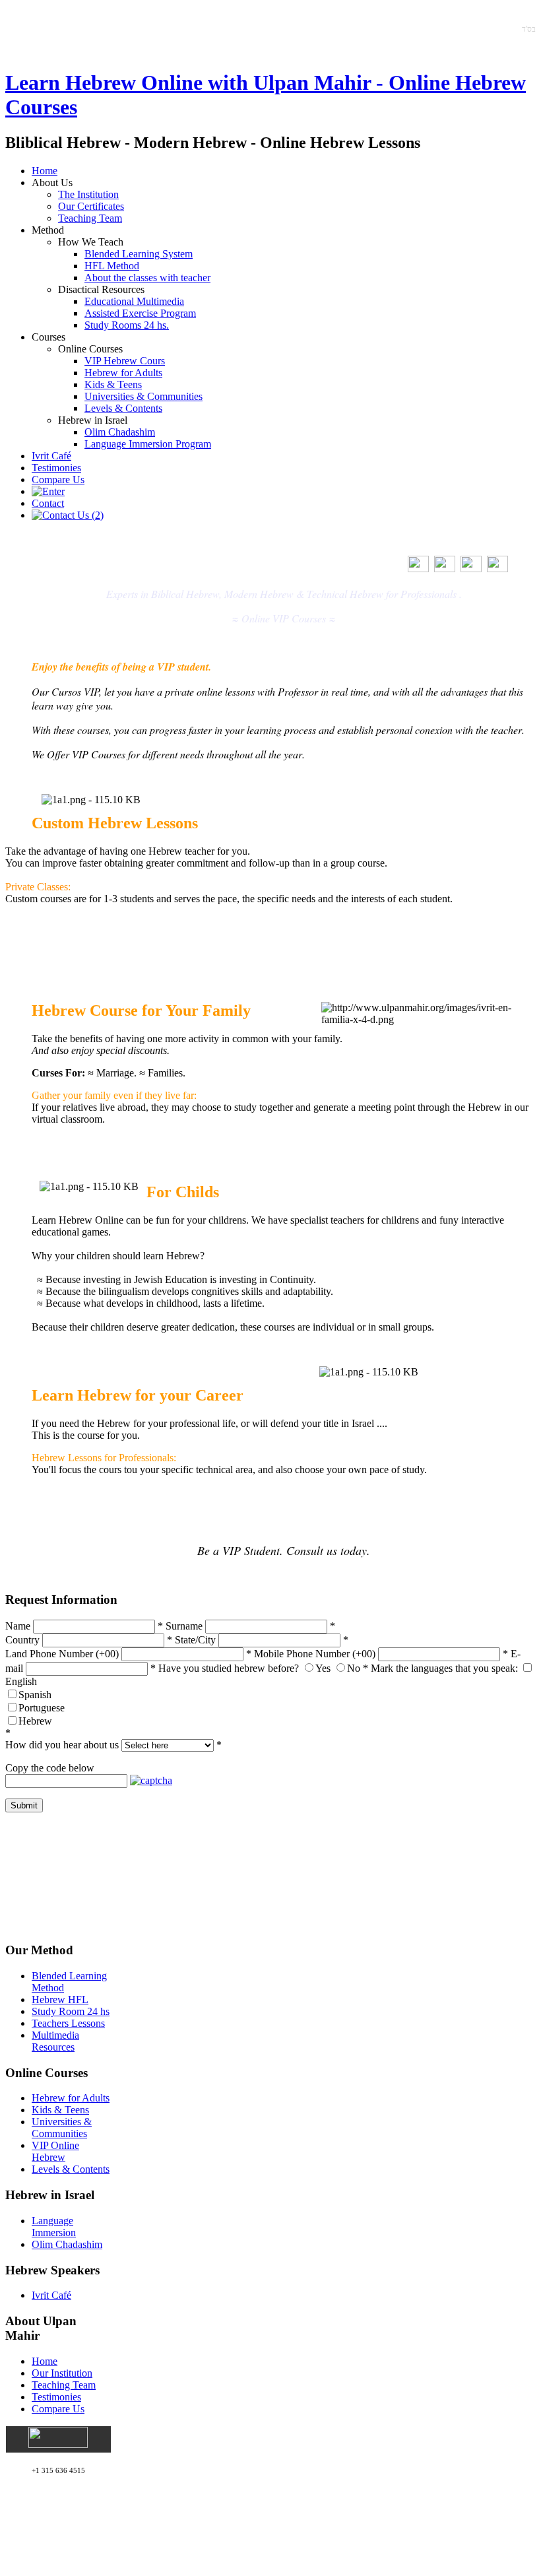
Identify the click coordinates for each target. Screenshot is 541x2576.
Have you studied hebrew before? (229, 1668)
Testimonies (56, 468)
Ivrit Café (51, 456)
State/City (195, 1640)
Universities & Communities (143, 396)
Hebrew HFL (60, 1999)
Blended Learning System (139, 254)
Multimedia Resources (55, 2041)
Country (22, 1640)
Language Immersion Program (148, 444)
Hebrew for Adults (123, 373)
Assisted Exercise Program (140, 313)
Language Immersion (54, 2227)
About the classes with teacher (147, 278)
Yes (323, 1668)
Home (45, 171)
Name (18, 1626)
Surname (184, 1626)
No (354, 1668)
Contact (48, 503)
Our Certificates (91, 206)
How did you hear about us (62, 1745)
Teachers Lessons (68, 2023)
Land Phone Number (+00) (62, 1654)
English (21, 1681)
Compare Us (58, 479)
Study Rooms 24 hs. (127, 325)
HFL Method (112, 266)
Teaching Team (90, 218)
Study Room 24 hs (71, 2011)
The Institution (88, 194)
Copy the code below (50, 1768)
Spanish (35, 1695)
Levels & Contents (123, 408)
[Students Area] (48, 491)
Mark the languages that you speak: (444, 1668)
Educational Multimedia (134, 301)
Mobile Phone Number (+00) (315, 1654)
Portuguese (42, 1708)
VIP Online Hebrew (55, 2151)
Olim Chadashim (120, 432)
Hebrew (35, 1721)
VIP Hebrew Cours (125, 361)
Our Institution (62, 2373)
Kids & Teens (113, 384)
